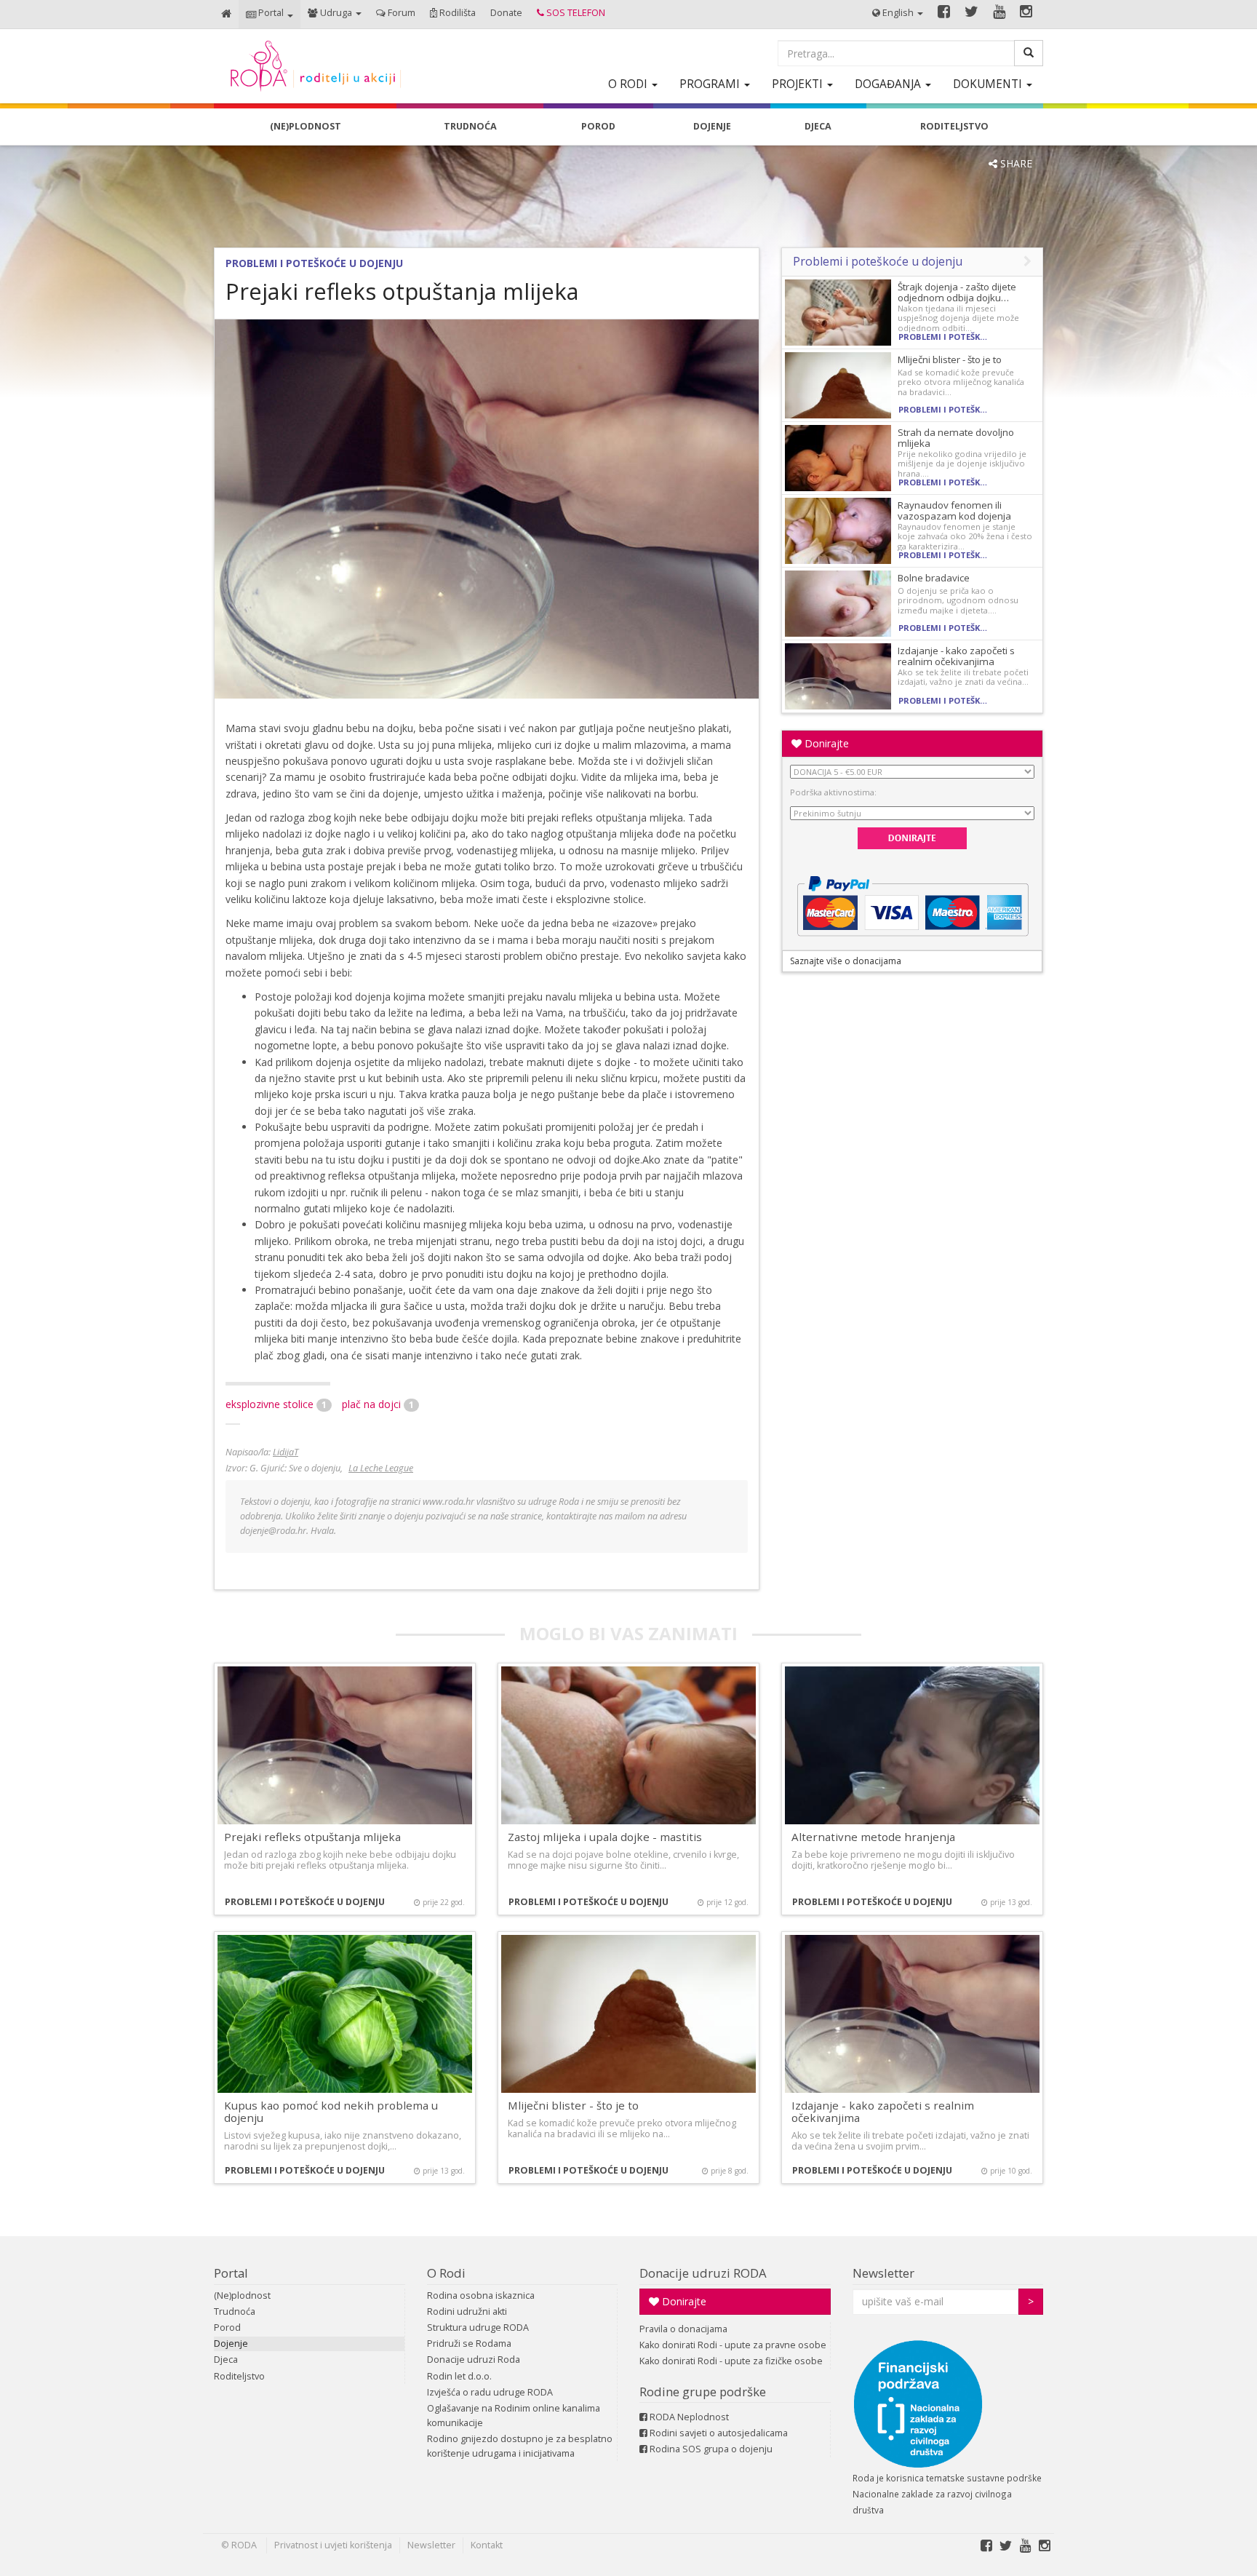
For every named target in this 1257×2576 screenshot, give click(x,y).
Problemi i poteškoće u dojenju (314, 263)
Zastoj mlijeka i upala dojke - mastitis (605, 1837)
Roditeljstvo (239, 2376)
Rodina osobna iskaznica (481, 2295)
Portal (231, 2273)
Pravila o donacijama (683, 2329)
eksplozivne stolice (276, 1404)
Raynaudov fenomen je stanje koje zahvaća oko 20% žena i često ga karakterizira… (965, 536)
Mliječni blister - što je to (950, 359)
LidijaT (286, 1452)
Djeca (226, 2360)
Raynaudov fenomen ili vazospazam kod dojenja (954, 510)
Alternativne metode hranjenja (873, 1837)
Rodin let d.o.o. (459, 2376)
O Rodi (446, 2273)
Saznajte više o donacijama (846, 961)
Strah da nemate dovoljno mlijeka (956, 438)
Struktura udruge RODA (478, 2327)
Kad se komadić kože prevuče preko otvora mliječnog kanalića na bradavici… (961, 382)
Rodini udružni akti (467, 2311)
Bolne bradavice (934, 578)
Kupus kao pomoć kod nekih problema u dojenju (331, 2111)
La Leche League (381, 1468)
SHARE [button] (1015, 163)
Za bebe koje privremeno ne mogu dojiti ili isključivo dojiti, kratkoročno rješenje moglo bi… (903, 1860)
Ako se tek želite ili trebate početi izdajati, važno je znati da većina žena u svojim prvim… (910, 2141)
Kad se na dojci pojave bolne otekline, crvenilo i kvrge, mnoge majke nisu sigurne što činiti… (623, 1860)
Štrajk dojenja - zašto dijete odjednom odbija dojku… (957, 292)
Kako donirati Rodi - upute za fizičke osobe (731, 2361)
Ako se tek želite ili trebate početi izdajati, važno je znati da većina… (963, 677)
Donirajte (825, 743)
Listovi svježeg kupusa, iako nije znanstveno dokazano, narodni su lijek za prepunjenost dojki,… (343, 2141)
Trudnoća (235, 2311)
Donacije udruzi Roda (474, 2360)
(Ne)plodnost (242, 2295)
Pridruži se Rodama (469, 2344)
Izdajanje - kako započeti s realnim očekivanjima (956, 656)
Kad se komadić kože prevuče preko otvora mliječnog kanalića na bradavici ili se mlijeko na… (622, 2128)
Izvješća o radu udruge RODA (490, 2392)
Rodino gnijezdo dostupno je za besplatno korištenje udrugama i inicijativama (520, 2446)
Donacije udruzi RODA (703, 2273)
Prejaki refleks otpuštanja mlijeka (312, 1837)
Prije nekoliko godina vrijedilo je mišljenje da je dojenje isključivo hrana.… (962, 464)
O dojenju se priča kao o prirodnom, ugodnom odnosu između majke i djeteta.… (958, 600)
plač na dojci (378, 1404)
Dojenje (231, 2344)
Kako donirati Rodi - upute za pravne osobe (733, 2345)
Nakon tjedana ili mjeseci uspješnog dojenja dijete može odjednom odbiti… (958, 318)
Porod (227, 2327)
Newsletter (883, 2273)
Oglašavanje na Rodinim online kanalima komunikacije (514, 2416)
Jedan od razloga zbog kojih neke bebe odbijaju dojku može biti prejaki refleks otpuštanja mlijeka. (340, 1860)
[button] (270, 14)
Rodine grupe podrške (703, 2392)
